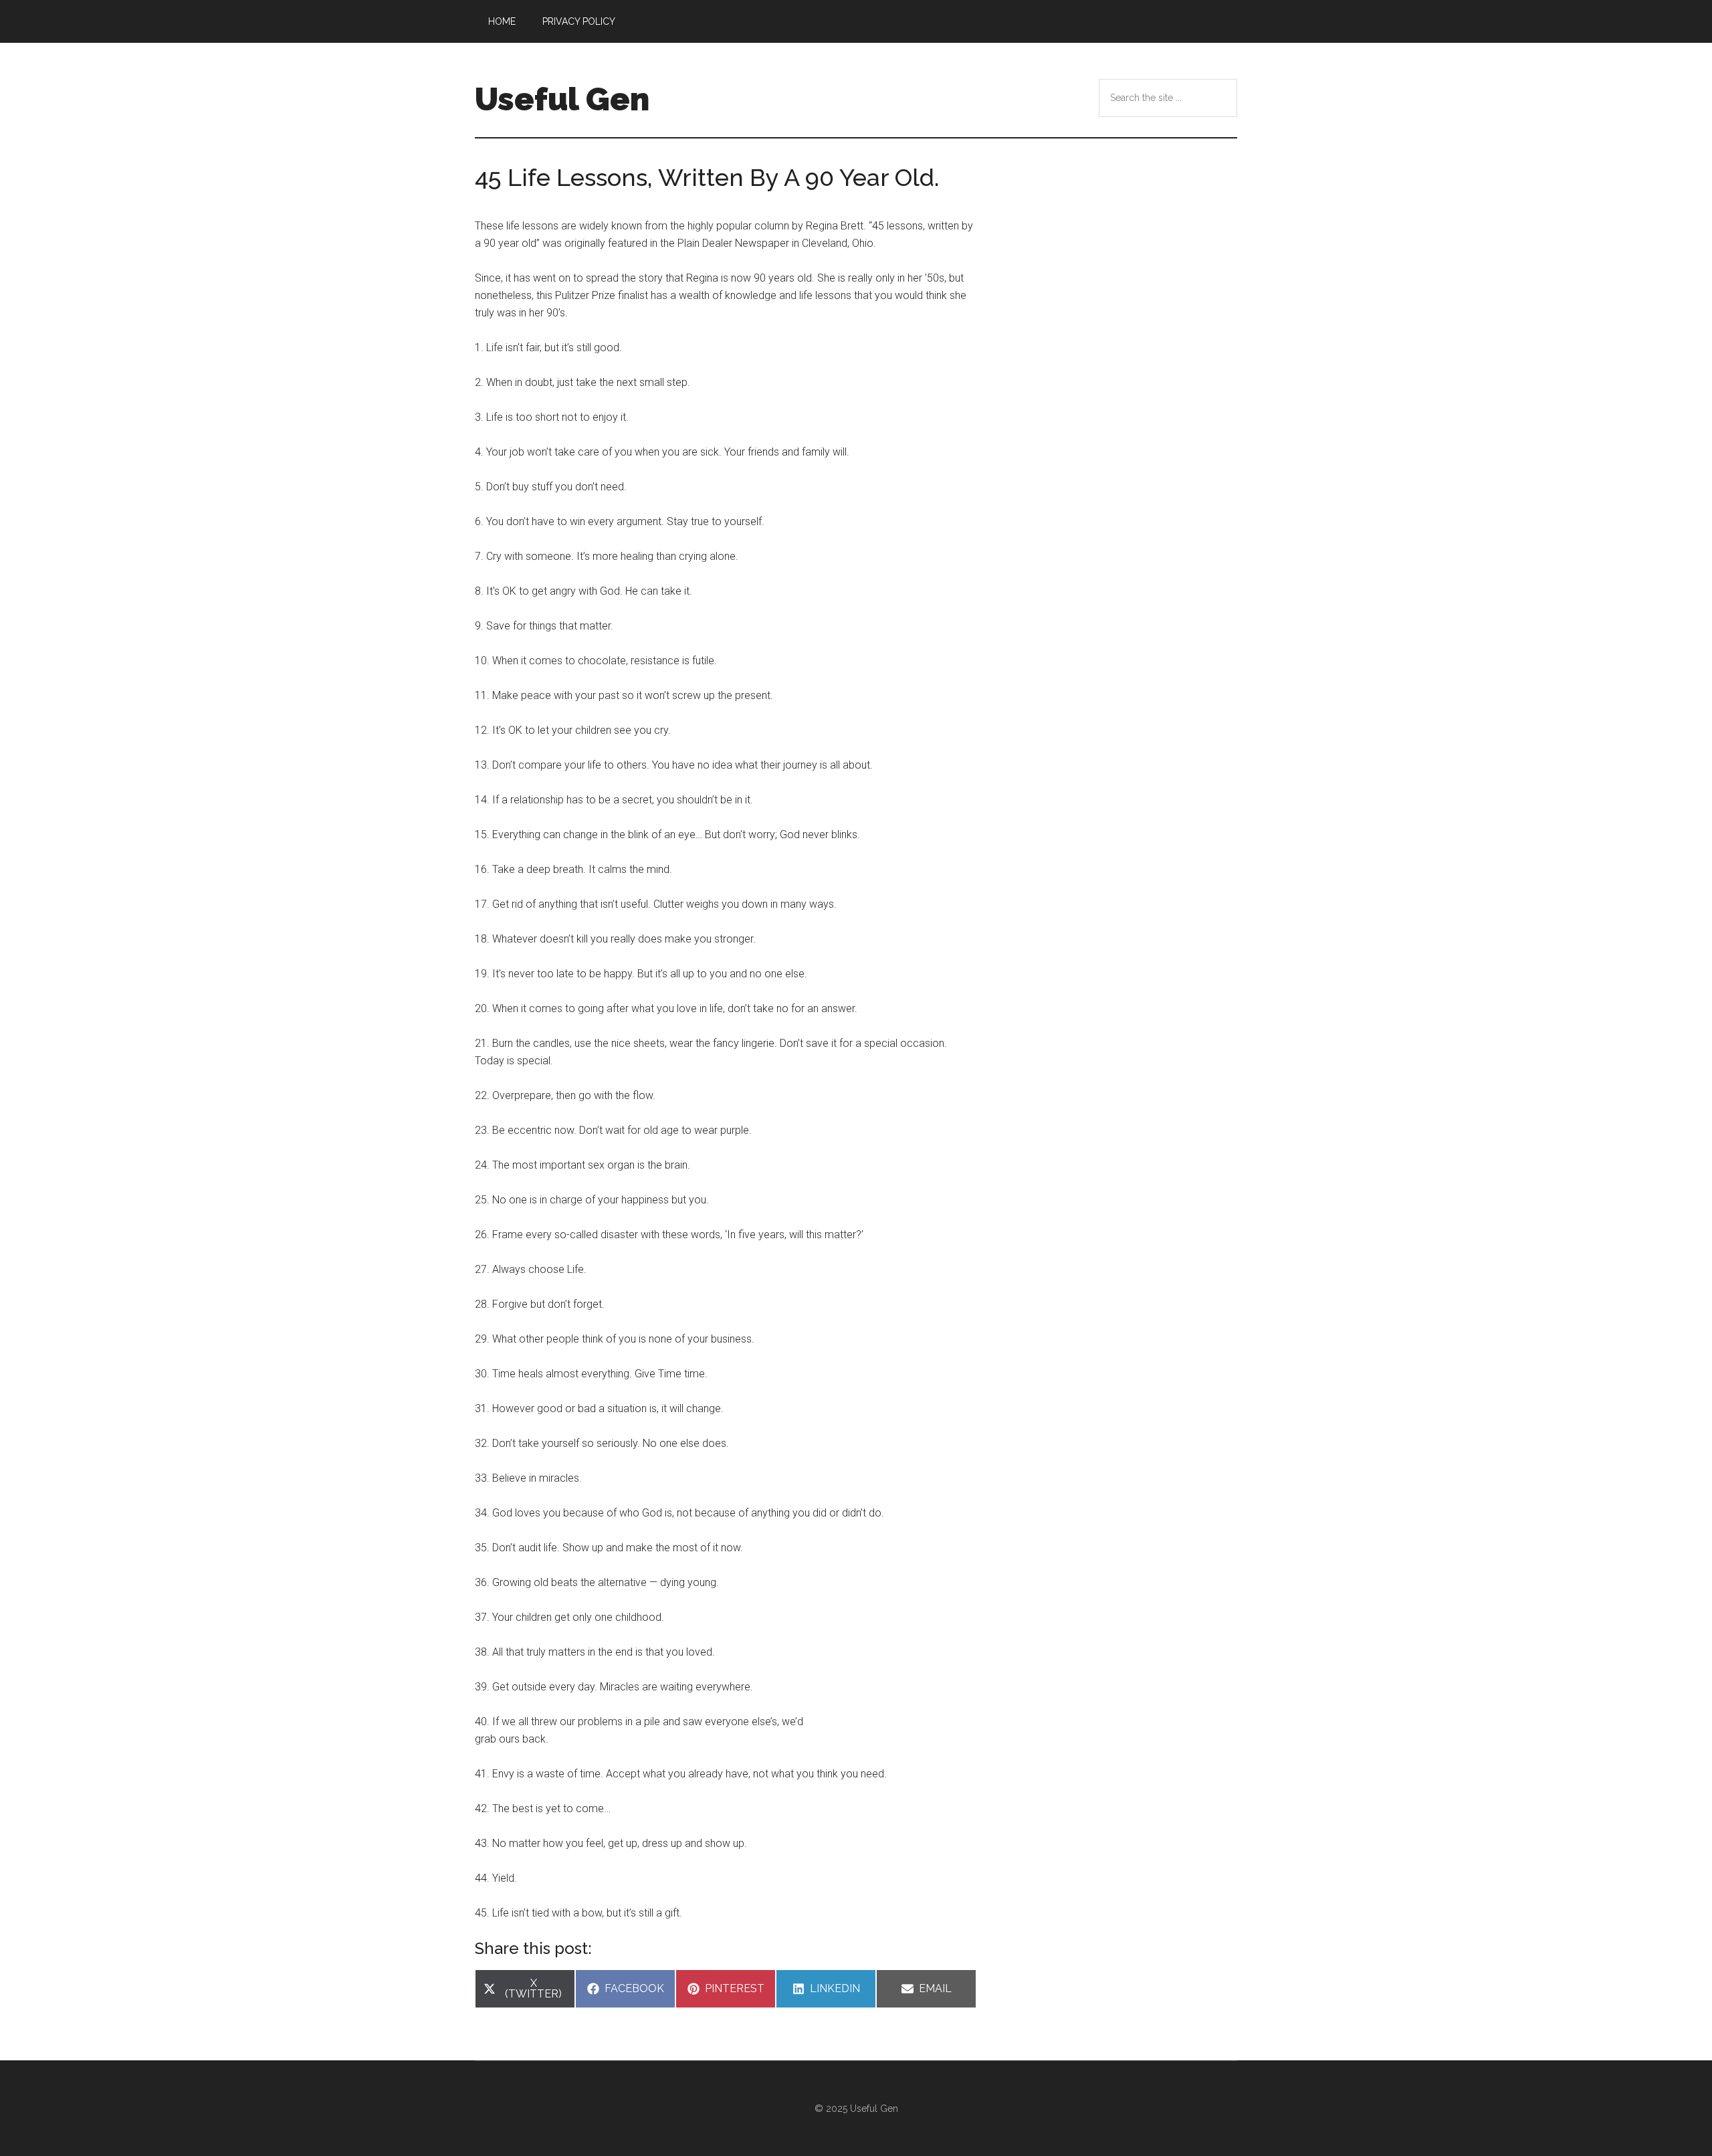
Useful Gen (562, 99)
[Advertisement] (1117, 722)
